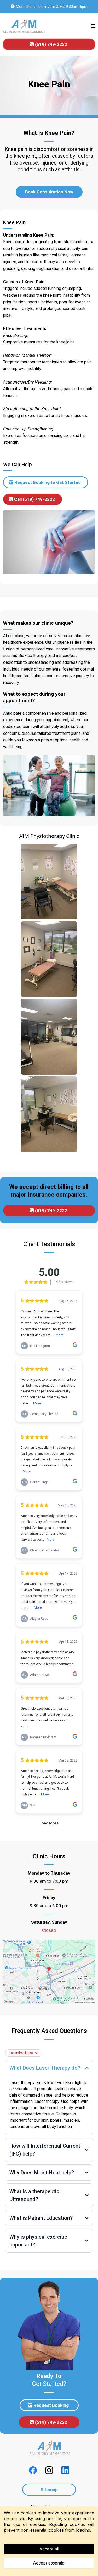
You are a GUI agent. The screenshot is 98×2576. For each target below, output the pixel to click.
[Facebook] (33, 2470)
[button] (93, 26)
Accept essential (49, 2563)
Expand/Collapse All (24, 2053)
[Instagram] (49, 2470)
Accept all (49, 2549)
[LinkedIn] (65, 2470)
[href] (49, 1972)
